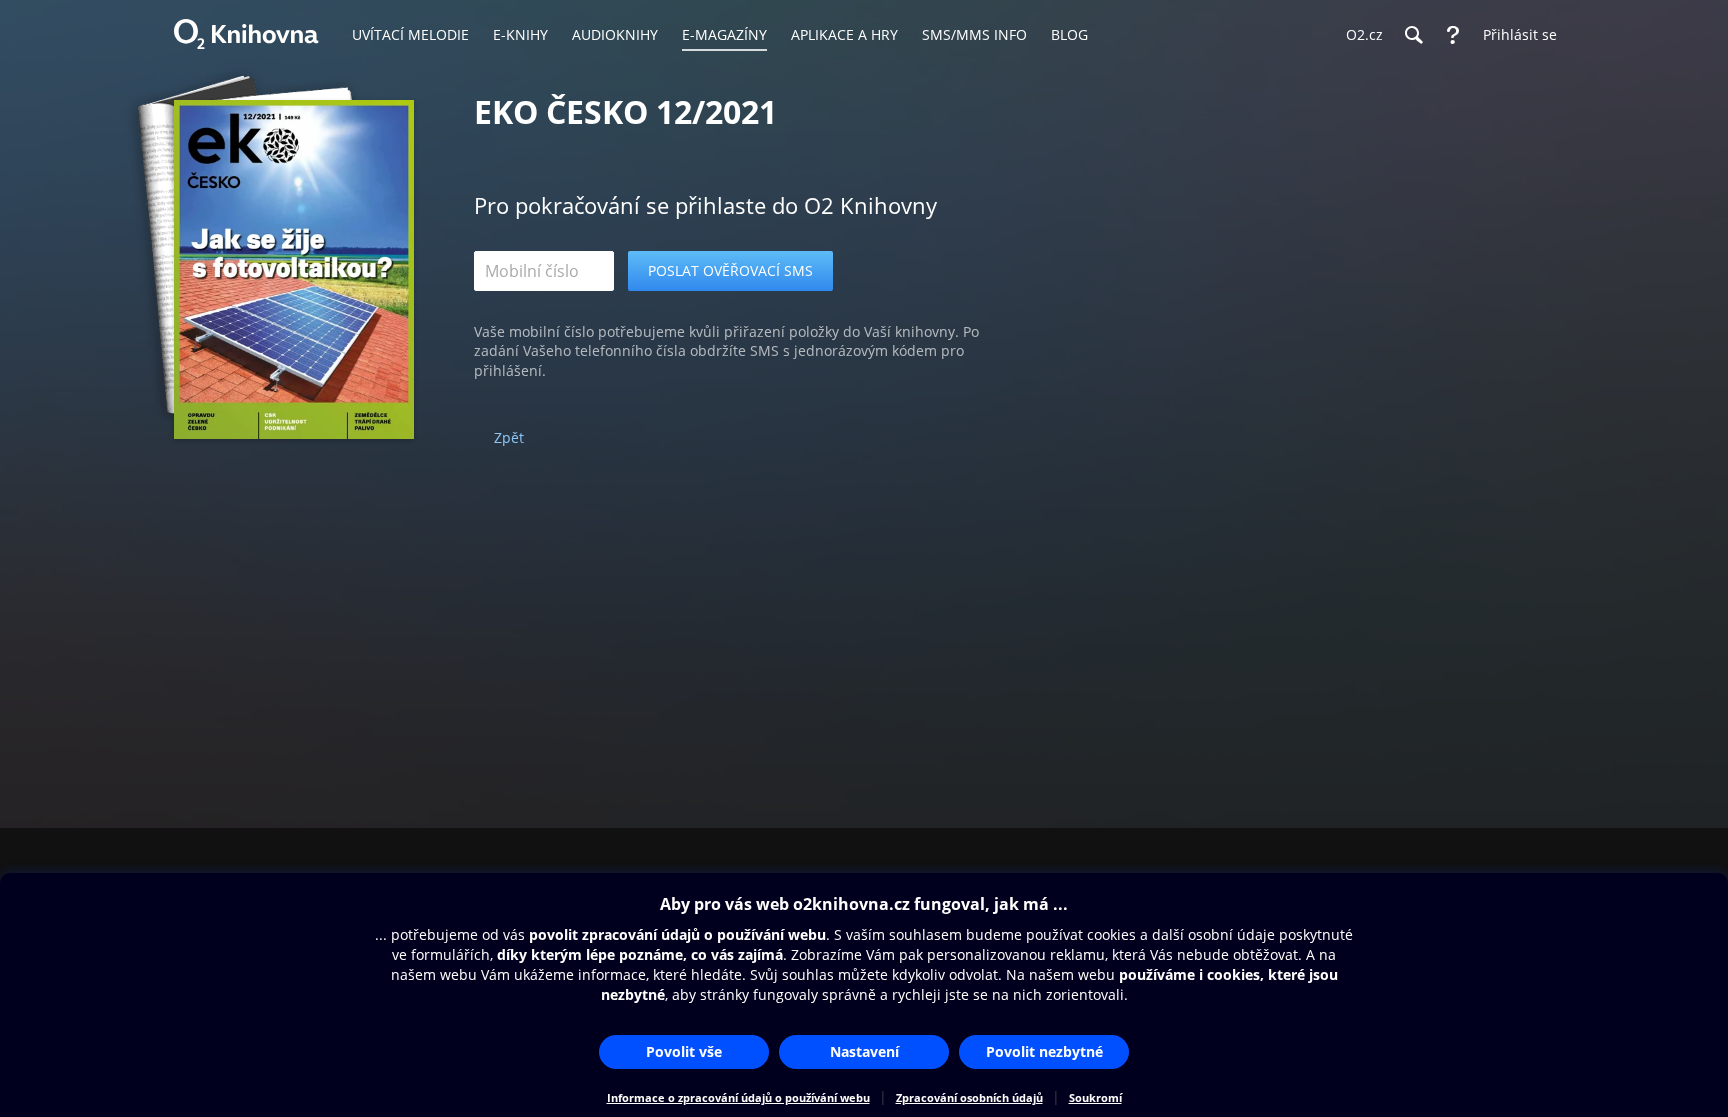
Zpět (509, 437)
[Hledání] (1413, 35)
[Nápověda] (1453, 35)
